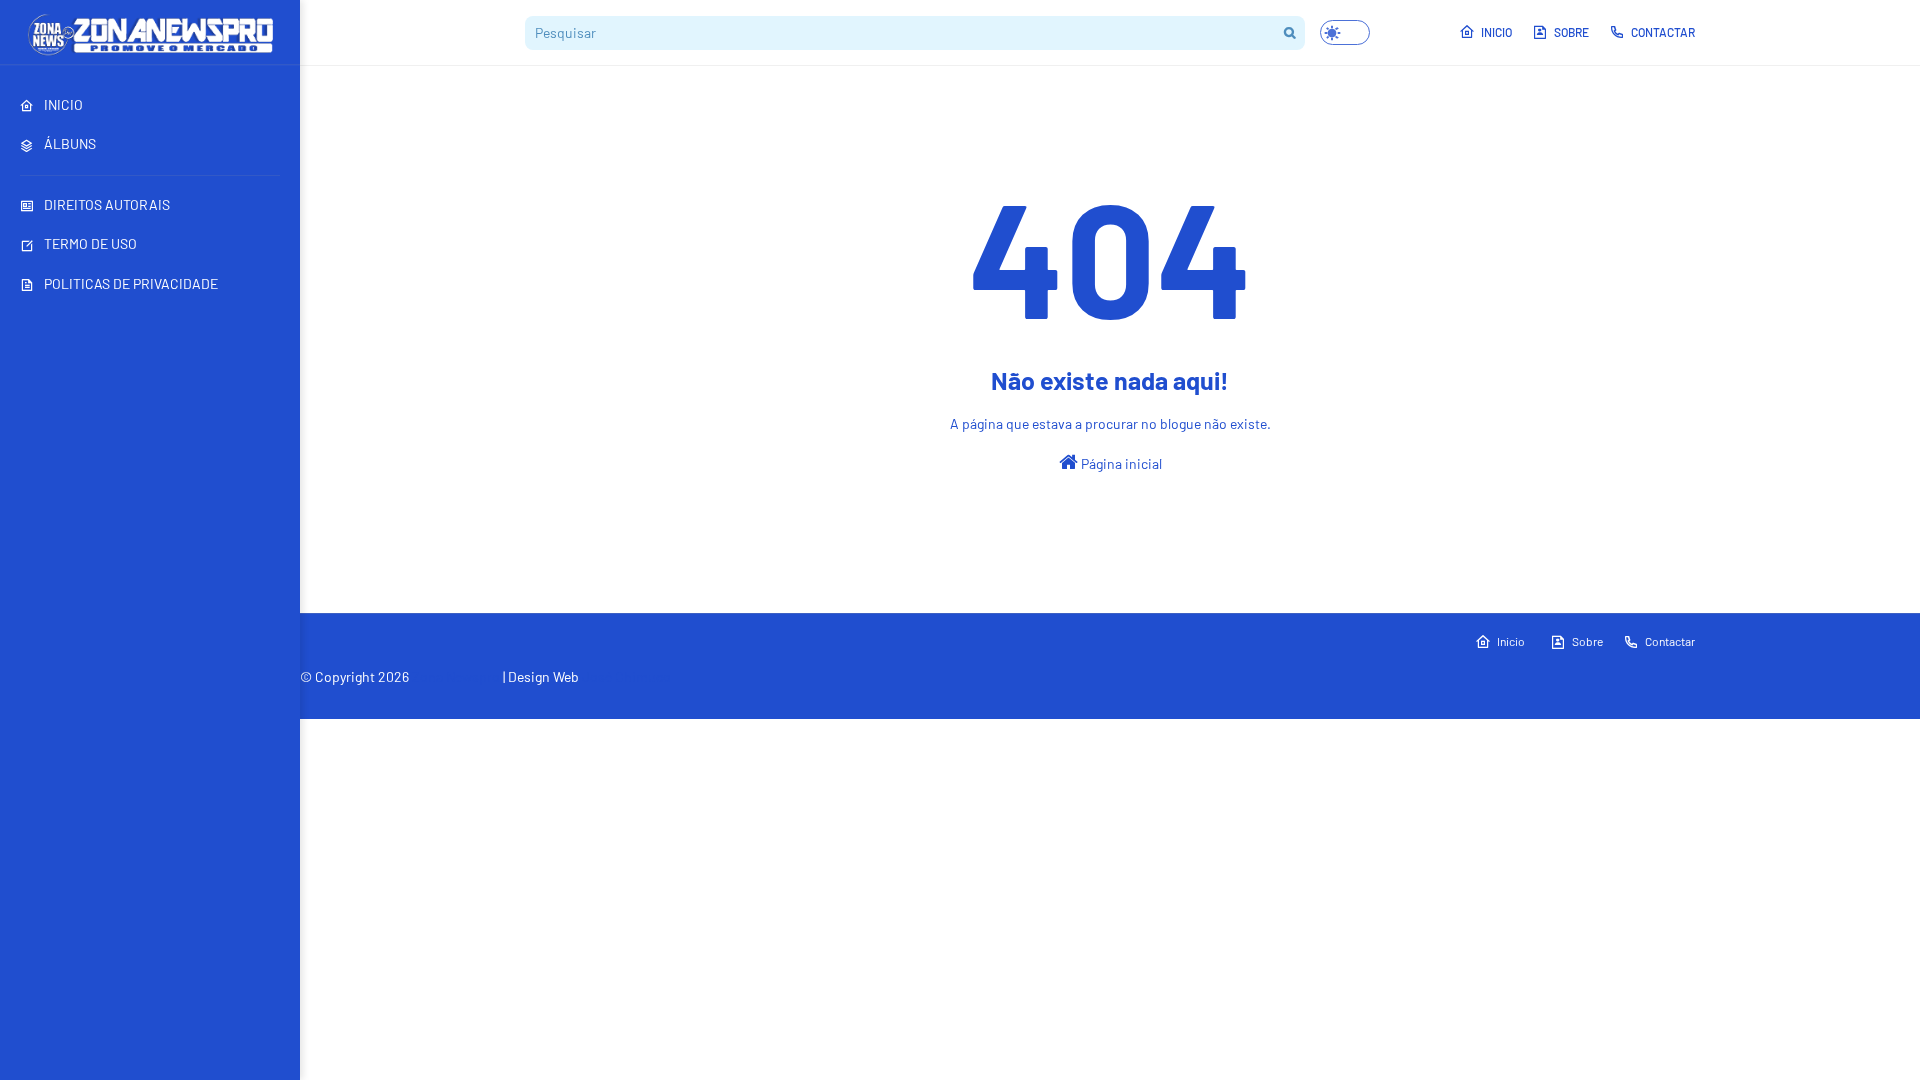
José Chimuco (626, 676)
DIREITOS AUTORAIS (107, 204)
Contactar (1663, 32)
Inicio (1496, 32)
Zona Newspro (456, 676)
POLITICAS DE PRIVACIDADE (131, 283)
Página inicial (1120, 463)
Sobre (1571, 32)
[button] (1345, 32)
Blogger (574, 702)
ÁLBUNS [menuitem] (70, 143)
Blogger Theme (435, 702)
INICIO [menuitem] (63, 104)
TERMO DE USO (90, 243)
